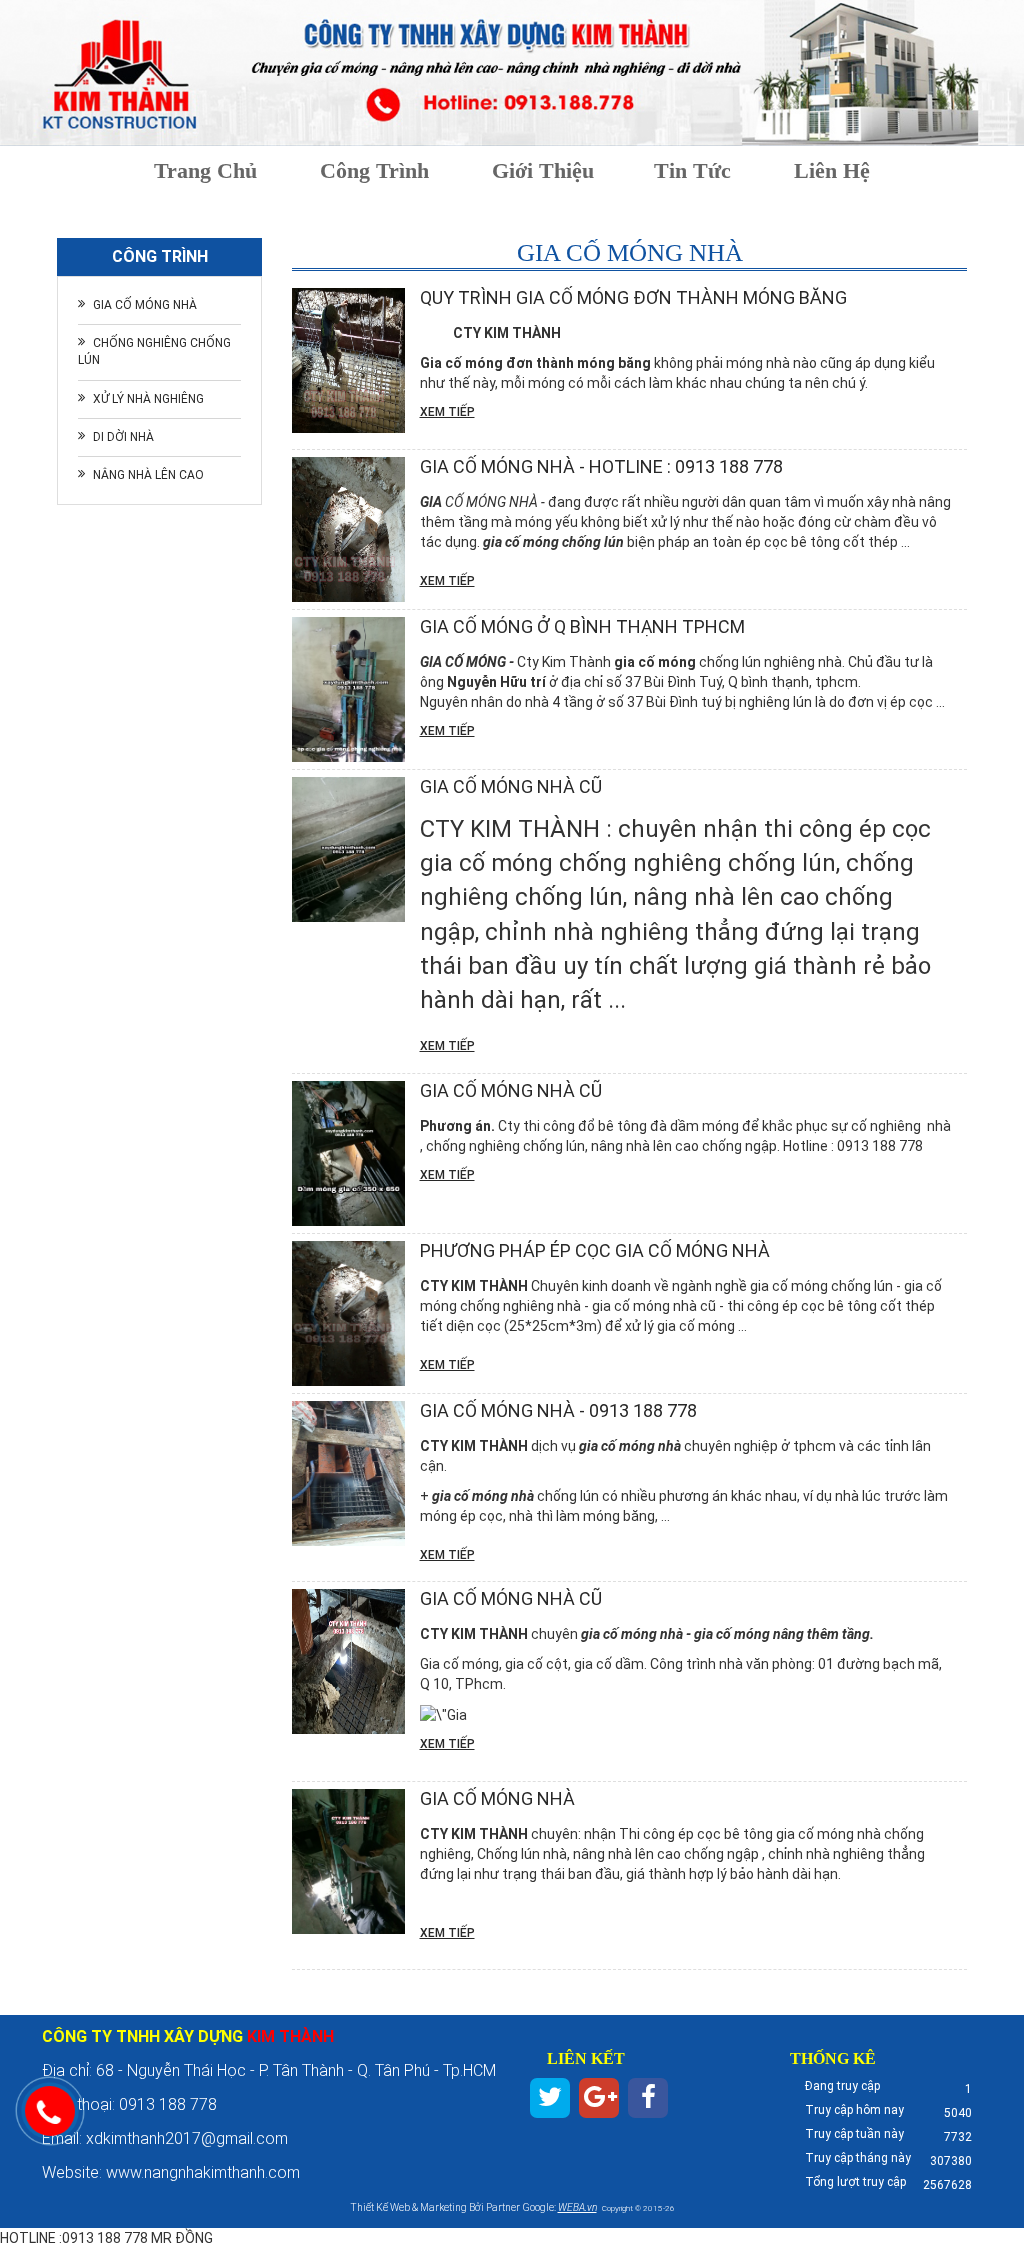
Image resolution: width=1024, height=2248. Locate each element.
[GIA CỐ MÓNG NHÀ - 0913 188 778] (348, 1473)
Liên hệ (832, 170)
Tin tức (692, 170)
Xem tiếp (447, 412)
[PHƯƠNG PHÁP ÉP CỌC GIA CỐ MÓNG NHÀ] (348, 1313)
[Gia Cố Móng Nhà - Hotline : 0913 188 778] (348, 529)
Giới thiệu (543, 170)
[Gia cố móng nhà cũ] (348, 849)
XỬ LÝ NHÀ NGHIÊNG (148, 399)
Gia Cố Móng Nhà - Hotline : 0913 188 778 (601, 466)
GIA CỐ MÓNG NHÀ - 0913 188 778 (558, 1410)
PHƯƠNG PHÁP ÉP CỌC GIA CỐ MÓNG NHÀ (595, 1250)
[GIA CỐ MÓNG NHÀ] (348, 1861)
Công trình (374, 170)
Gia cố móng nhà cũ (511, 786)
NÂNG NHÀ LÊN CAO (148, 475)
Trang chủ (205, 170)
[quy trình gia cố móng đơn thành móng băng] (348, 360)
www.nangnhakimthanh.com (205, 2172)
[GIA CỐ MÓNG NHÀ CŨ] (348, 1661)
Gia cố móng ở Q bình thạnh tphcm (582, 626)
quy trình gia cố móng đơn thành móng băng (633, 297)
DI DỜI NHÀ (123, 437)
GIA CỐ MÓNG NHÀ (145, 305)
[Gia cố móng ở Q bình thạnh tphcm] (348, 689)
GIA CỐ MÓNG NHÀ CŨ (511, 1598)
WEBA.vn (577, 2207)
